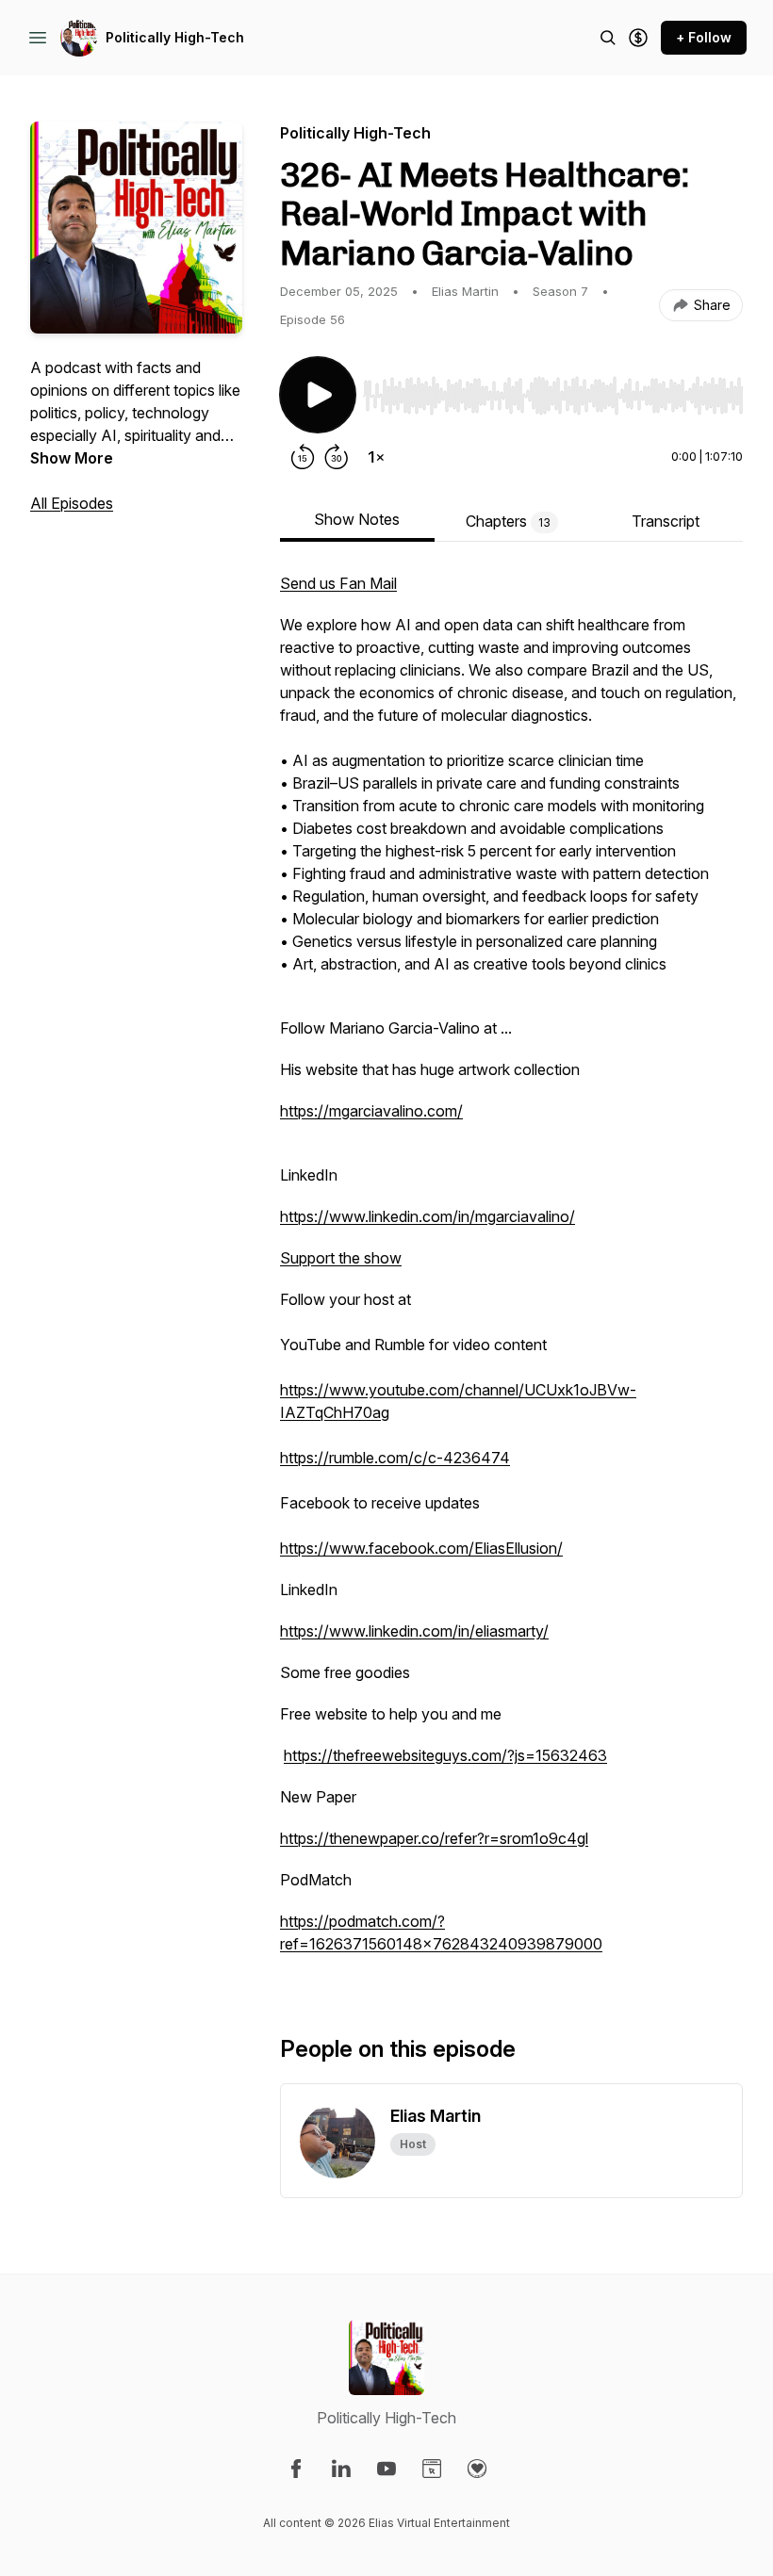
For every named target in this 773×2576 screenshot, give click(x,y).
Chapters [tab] (508, 521)
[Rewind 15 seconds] (303, 457)
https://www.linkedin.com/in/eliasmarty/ (414, 1631)
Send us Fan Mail (338, 583)
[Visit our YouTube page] (386, 2469)
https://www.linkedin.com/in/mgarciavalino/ (428, 1216)
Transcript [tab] (666, 521)
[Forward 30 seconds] (337, 457)
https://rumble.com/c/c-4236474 (395, 1458)
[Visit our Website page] (432, 2469)
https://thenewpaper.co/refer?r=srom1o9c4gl (434, 1838)
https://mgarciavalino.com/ (371, 1111)
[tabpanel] (511, 1273)
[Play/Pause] (318, 395)
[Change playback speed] (376, 457)
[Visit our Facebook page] (296, 2469)
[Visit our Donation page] (477, 2469)
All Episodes (72, 503)
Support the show (341, 1258)
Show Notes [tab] (357, 519)
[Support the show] (638, 38)
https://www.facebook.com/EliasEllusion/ (421, 1548)
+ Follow (704, 37)
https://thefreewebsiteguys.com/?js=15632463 (445, 1755)
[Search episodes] (608, 38)
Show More (72, 458)
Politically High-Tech (175, 37)
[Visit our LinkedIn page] (341, 2469)
